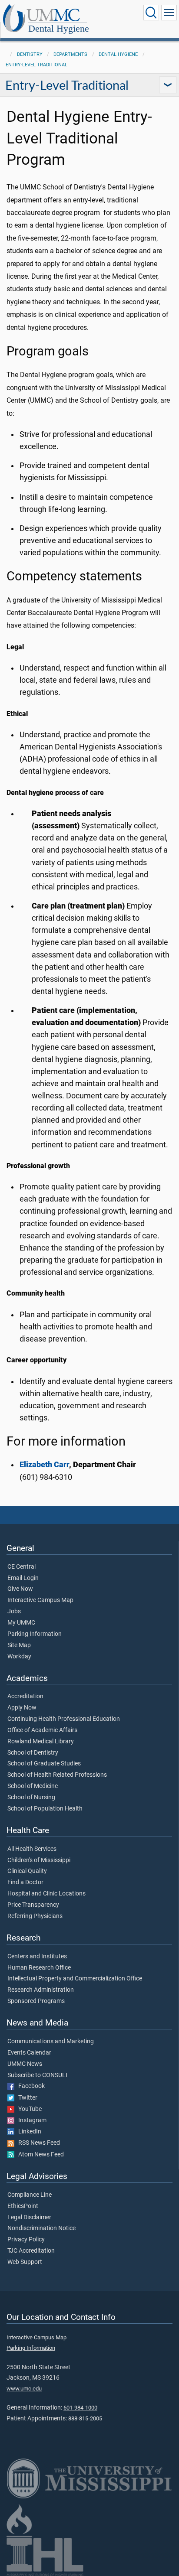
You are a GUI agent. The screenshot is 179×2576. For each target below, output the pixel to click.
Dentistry (30, 54)
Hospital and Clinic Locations (46, 1894)
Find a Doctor (25, 1882)
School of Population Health (45, 1809)
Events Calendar (29, 2053)
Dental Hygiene (59, 28)
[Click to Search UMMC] (151, 13)
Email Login (23, 1578)
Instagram (30, 2120)
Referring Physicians (35, 1916)
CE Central (22, 1567)
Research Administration (41, 1990)
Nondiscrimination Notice (41, 2228)
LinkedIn (28, 2132)
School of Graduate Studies (44, 1764)
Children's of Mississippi (39, 1860)
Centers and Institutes (37, 1957)
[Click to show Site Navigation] (169, 13)
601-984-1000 (80, 2408)
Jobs (14, 1612)
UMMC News (25, 2064)
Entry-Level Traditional (36, 65)
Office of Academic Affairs (42, 1730)
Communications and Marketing (51, 2042)
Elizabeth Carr (44, 1465)
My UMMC (21, 1623)
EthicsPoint (23, 2206)
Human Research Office (39, 1968)
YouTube (28, 2109)
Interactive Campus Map (40, 1600)
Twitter (26, 2098)
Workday (19, 1657)
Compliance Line (30, 2195)
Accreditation (25, 1697)
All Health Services (32, 1849)
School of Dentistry (33, 1753)
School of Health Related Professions (57, 1775)
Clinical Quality (27, 1871)
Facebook (30, 2086)
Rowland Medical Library (41, 1742)
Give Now (20, 1589)
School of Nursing (31, 1798)
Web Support (25, 2262)
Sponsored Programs (36, 2001)
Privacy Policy (26, 2240)
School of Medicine (33, 1786)
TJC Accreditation (31, 2251)
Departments (70, 54)
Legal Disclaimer (29, 2218)
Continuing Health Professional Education (64, 1719)
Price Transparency (33, 1905)
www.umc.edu (24, 2389)
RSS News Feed (37, 2143)
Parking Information (35, 1634)
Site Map (19, 1645)
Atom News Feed (39, 2155)
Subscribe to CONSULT (38, 2075)
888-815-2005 (85, 2418)
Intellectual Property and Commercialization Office (75, 1979)
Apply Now (22, 1708)
